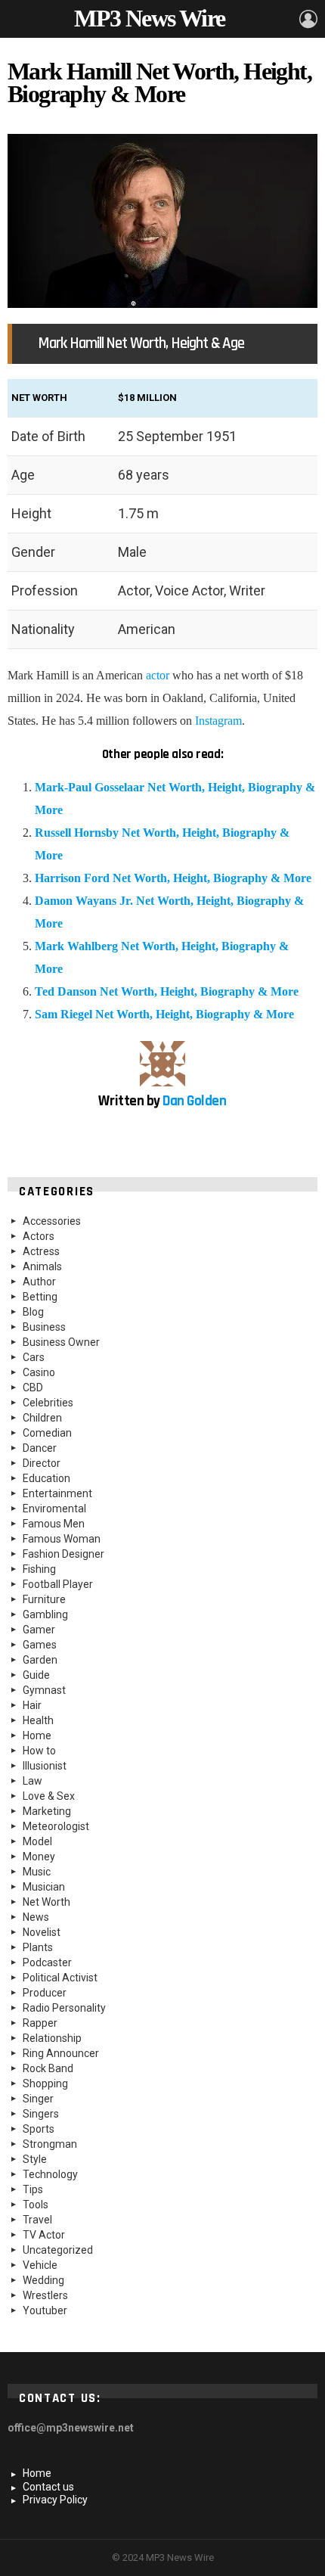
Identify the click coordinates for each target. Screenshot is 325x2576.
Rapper (40, 2023)
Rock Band (48, 2068)
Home (37, 1735)
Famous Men (54, 1524)
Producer (45, 1993)
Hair (32, 1705)
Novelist (42, 1932)
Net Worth (46, 1902)
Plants (38, 1947)
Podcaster (47, 1962)
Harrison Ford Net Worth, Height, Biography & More (173, 878)
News (36, 1917)
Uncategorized (58, 2250)
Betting (40, 1297)
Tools (36, 2205)
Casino (39, 1372)
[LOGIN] (308, 19)
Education (46, 1478)
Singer (38, 2099)
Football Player (58, 1584)
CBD (33, 1387)
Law (32, 1781)
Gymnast (44, 1690)
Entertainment (57, 1493)
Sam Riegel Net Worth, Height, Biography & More (164, 1014)
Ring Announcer (61, 2053)
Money (39, 1857)
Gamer (39, 1630)
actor (158, 675)
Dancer (40, 1448)
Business (44, 1327)
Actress (41, 1251)
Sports (39, 2129)
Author (39, 1282)
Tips (33, 2189)
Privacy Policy (55, 2500)
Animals (42, 1266)
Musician (44, 1887)
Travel (37, 2220)
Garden (40, 1660)
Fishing (39, 1569)
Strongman (50, 2144)
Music (37, 1872)
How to (39, 1751)
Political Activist (60, 1978)
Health (38, 1720)
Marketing (47, 1811)
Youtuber (45, 2310)
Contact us (48, 2487)
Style (35, 2159)
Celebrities (48, 1403)
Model (37, 1841)
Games (40, 1645)
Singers (41, 2114)
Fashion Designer (63, 1554)
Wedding (43, 2280)
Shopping (45, 2083)
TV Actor (44, 2235)
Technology (50, 2174)
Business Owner (61, 1342)
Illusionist (45, 1766)
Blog (33, 1312)
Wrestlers (45, 2295)
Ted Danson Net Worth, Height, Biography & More (167, 991)
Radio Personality (64, 2008)
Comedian (47, 1433)
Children (42, 1418)
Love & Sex (49, 1796)
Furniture (44, 1599)
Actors (39, 1236)
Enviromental (54, 1509)
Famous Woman (62, 1539)
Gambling (45, 1614)
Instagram (218, 721)
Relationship (52, 2038)
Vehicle (40, 2265)
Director (42, 1463)
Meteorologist (56, 1826)
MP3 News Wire (149, 18)
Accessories (52, 1221)
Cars (34, 1357)
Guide (36, 1675)
